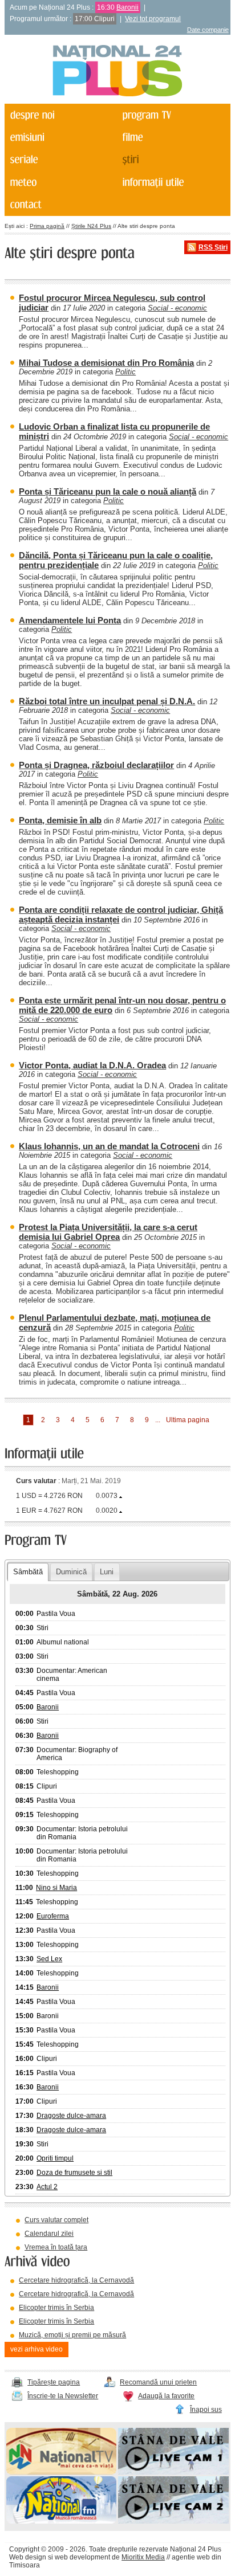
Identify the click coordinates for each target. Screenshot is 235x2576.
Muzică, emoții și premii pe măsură (72, 2335)
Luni (107, 1572)
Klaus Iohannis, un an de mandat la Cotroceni (109, 1146)
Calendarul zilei (49, 2234)
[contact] (60, 205)
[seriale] (60, 160)
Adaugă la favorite (166, 2396)
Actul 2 (47, 2187)
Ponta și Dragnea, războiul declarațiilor (96, 765)
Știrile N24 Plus (91, 226)
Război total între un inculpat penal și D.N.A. (107, 701)
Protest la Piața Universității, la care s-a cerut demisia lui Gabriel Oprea (108, 1232)
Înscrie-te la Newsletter (63, 2396)
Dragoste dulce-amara (71, 2116)
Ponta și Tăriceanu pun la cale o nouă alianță (108, 491)
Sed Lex (49, 1959)
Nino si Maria (56, 1888)
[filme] (172, 137)
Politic (125, 372)
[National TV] (62, 2472)
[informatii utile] (172, 182)
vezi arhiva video (37, 2349)
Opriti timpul (55, 2158)
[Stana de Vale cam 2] (173, 2521)
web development (82, 2557)
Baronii (127, 7)
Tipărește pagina (54, 2382)
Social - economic (177, 308)
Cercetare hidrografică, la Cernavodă (76, 2280)
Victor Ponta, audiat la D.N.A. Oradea (92, 1065)
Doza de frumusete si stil (74, 2173)
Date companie (208, 30)
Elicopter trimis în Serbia (56, 2308)
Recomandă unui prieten (158, 2382)
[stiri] (172, 160)
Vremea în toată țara (56, 2247)
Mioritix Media (143, 2557)
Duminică (71, 1572)
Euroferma (53, 1916)
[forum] (60, 182)
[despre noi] (60, 115)
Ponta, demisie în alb (60, 820)
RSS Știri (213, 247)
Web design (28, 2557)
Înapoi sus (206, 2410)
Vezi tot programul (153, 19)
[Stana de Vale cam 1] (173, 2472)
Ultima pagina (188, 1420)
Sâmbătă (28, 1572)
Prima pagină (47, 226)
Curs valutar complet (56, 2220)
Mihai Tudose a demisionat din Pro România (106, 363)
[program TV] (172, 115)
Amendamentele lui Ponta (70, 620)
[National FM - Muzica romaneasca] (62, 2521)
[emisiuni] (60, 137)
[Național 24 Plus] (117, 72)
